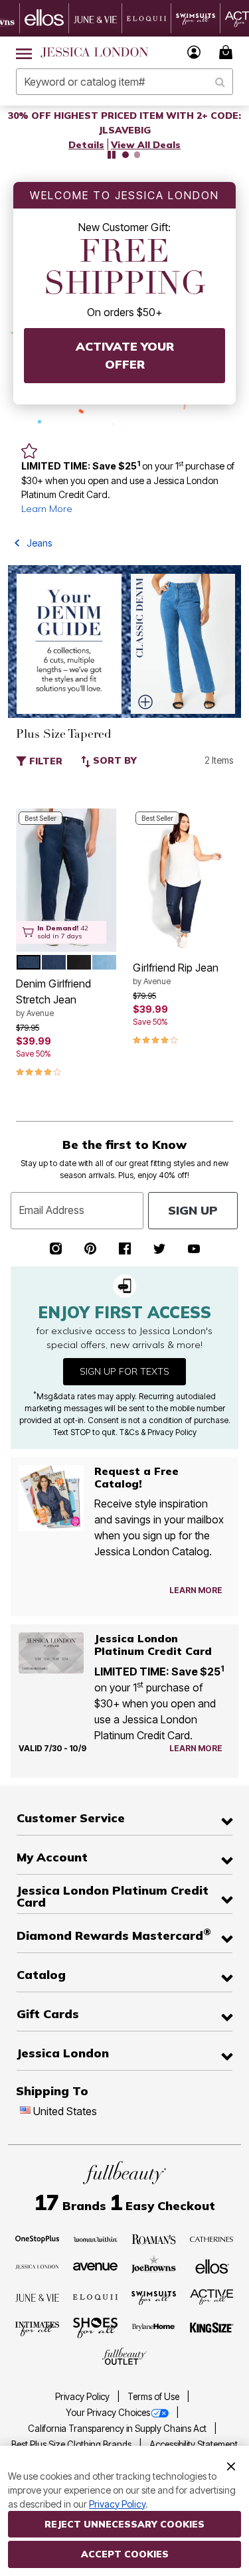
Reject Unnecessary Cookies (124, 2524)
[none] (66, 880)
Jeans (39, 543)
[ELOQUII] (95, 2296)
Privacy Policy (83, 2397)
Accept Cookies (125, 2554)
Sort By (114, 760)
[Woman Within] (95, 2238)
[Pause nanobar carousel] (112, 155)
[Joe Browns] (154, 2265)
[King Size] (212, 2328)
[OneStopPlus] (38, 2238)
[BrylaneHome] (154, 2328)
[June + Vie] (38, 2296)
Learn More (47, 509)
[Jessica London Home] (95, 52)
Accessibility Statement (194, 2445)
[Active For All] (212, 2296)
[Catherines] (212, 2238)
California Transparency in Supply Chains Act (118, 2429)
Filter (44, 761)
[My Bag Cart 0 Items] (228, 52)
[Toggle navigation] (24, 52)
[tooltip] (44, 18)
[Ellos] (212, 2265)
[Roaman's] (154, 2238)
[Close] (231, 2465)
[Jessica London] (38, 2266)
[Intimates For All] (38, 2328)
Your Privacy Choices (108, 2413)
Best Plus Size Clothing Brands (72, 2445)
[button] (194, 52)
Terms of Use (154, 2397)
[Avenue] (95, 2266)
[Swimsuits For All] (154, 2296)
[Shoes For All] (95, 2327)
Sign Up (193, 1210)
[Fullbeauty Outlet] (124, 2356)
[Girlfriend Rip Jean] (183, 880)
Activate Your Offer (125, 355)
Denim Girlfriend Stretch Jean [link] (53, 997)
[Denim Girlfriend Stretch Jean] (66, 880)
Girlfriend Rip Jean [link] (176, 974)
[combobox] (124, 82)
